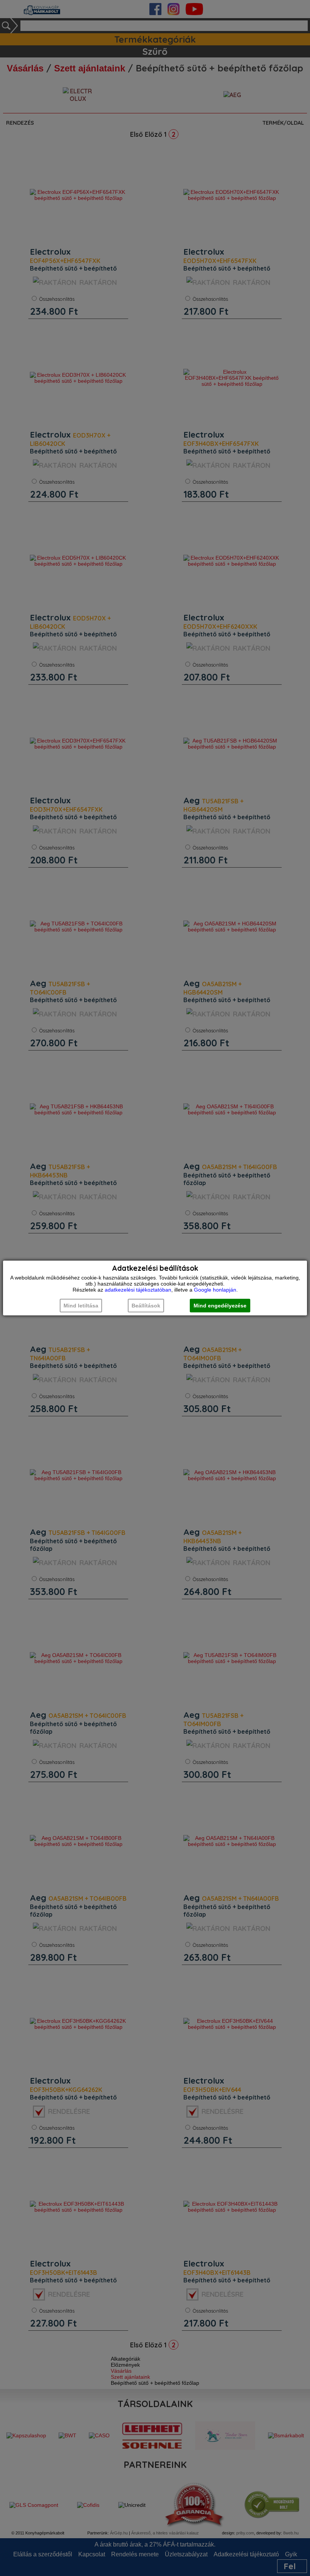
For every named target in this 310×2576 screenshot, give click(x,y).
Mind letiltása (81, 1306)
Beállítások (146, 1306)
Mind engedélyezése (220, 1306)
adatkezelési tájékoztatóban (138, 1290)
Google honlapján (215, 1290)
